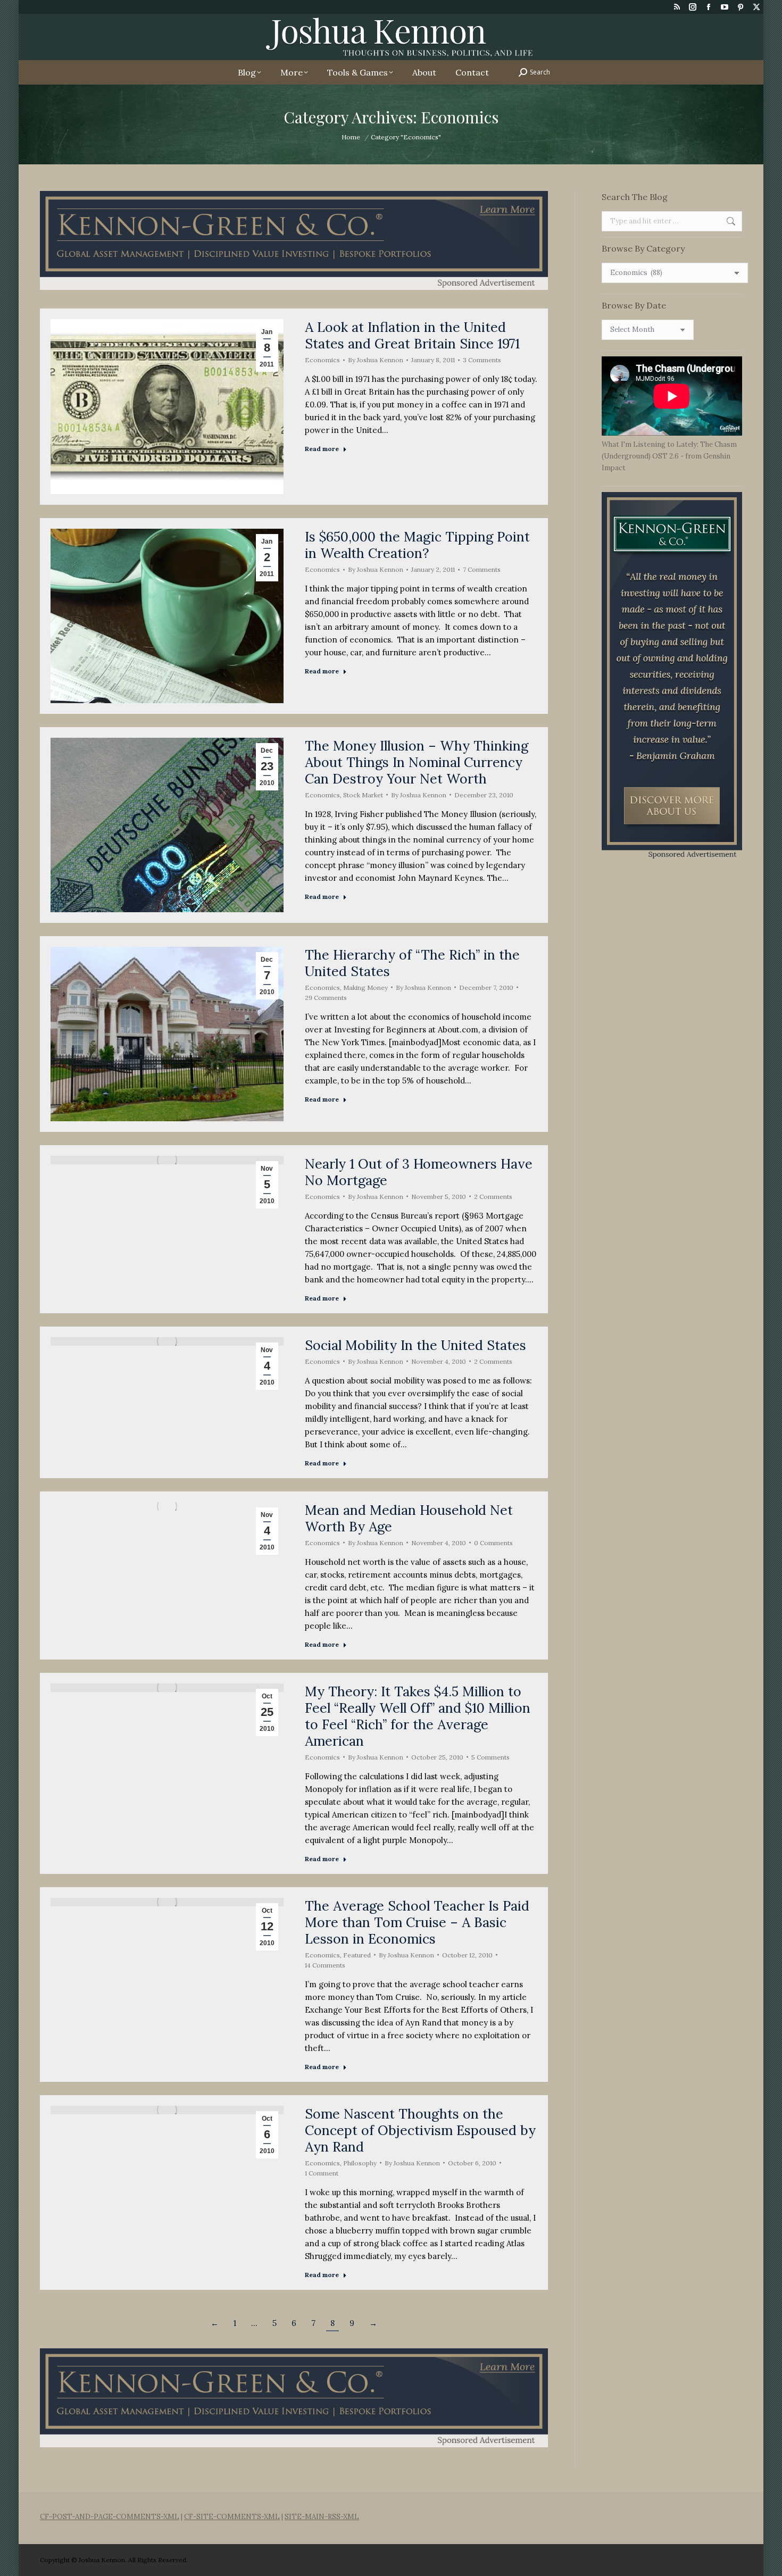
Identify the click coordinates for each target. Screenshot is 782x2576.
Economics (322, 360)
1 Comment (322, 2173)
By (376, 360)
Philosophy (360, 2163)
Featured (357, 1955)
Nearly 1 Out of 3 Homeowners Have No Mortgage (419, 1172)
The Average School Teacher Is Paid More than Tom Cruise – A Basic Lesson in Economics (417, 1922)
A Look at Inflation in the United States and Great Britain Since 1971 (412, 335)
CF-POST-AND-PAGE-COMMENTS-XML (110, 2517)
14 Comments (325, 1965)
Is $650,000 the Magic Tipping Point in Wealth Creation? (417, 545)
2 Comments (493, 1197)
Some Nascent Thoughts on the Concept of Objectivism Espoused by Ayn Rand (420, 2130)
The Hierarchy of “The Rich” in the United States (412, 963)
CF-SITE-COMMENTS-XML (232, 2517)
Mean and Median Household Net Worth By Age (409, 1518)
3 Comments (482, 360)
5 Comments (490, 1757)
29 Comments (326, 998)
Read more (322, 449)
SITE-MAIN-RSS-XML (322, 2517)
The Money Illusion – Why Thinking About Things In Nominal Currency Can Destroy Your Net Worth (417, 762)
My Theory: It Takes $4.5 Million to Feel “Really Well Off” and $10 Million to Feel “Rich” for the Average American (418, 1716)
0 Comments (493, 1543)
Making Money (365, 987)
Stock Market (363, 795)
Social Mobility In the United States (415, 1345)
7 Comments (482, 569)
